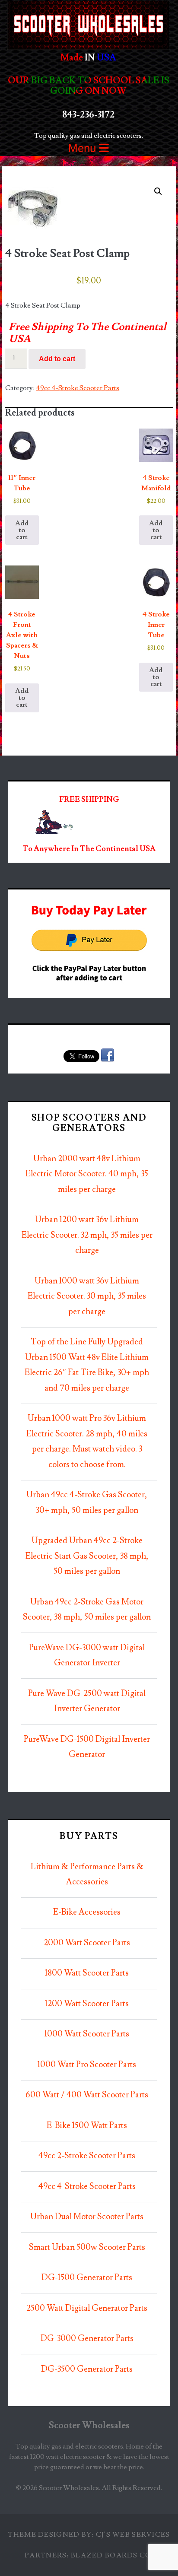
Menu (84, 148)
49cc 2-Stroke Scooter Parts (87, 2156)
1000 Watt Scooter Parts (87, 2034)
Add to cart (57, 359)
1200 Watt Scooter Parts (87, 2004)
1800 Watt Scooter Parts (87, 1973)
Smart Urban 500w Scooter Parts (87, 2247)
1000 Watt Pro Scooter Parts (87, 2065)
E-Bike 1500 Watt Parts (87, 2126)
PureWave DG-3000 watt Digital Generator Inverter (87, 1656)
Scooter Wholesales (89, 2425)
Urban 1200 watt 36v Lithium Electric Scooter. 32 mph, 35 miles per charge (87, 1235)
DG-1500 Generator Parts (87, 2278)
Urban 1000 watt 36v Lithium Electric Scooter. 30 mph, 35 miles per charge (87, 1296)
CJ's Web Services (133, 2535)
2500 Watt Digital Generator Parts (87, 2308)
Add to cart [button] (22, 530)
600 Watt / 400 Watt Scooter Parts (87, 2095)
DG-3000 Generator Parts (87, 2339)
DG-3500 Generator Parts (87, 2369)
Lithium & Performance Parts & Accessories (87, 1875)
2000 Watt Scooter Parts (87, 1943)
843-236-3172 (89, 115)
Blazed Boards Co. (112, 2555)
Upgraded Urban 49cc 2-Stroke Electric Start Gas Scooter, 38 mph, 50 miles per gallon (87, 1556)
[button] (158, 191)
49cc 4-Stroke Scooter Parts (78, 388)
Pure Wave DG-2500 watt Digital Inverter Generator (87, 1701)
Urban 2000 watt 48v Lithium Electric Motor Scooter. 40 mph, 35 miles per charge (87, 1174)
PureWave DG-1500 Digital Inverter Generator (87, 1747)
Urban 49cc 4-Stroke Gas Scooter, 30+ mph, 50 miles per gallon (87, 1503)
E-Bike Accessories (87, 1912)
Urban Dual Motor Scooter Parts (87, 2217)
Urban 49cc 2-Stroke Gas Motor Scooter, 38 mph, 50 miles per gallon (87, 1610)
